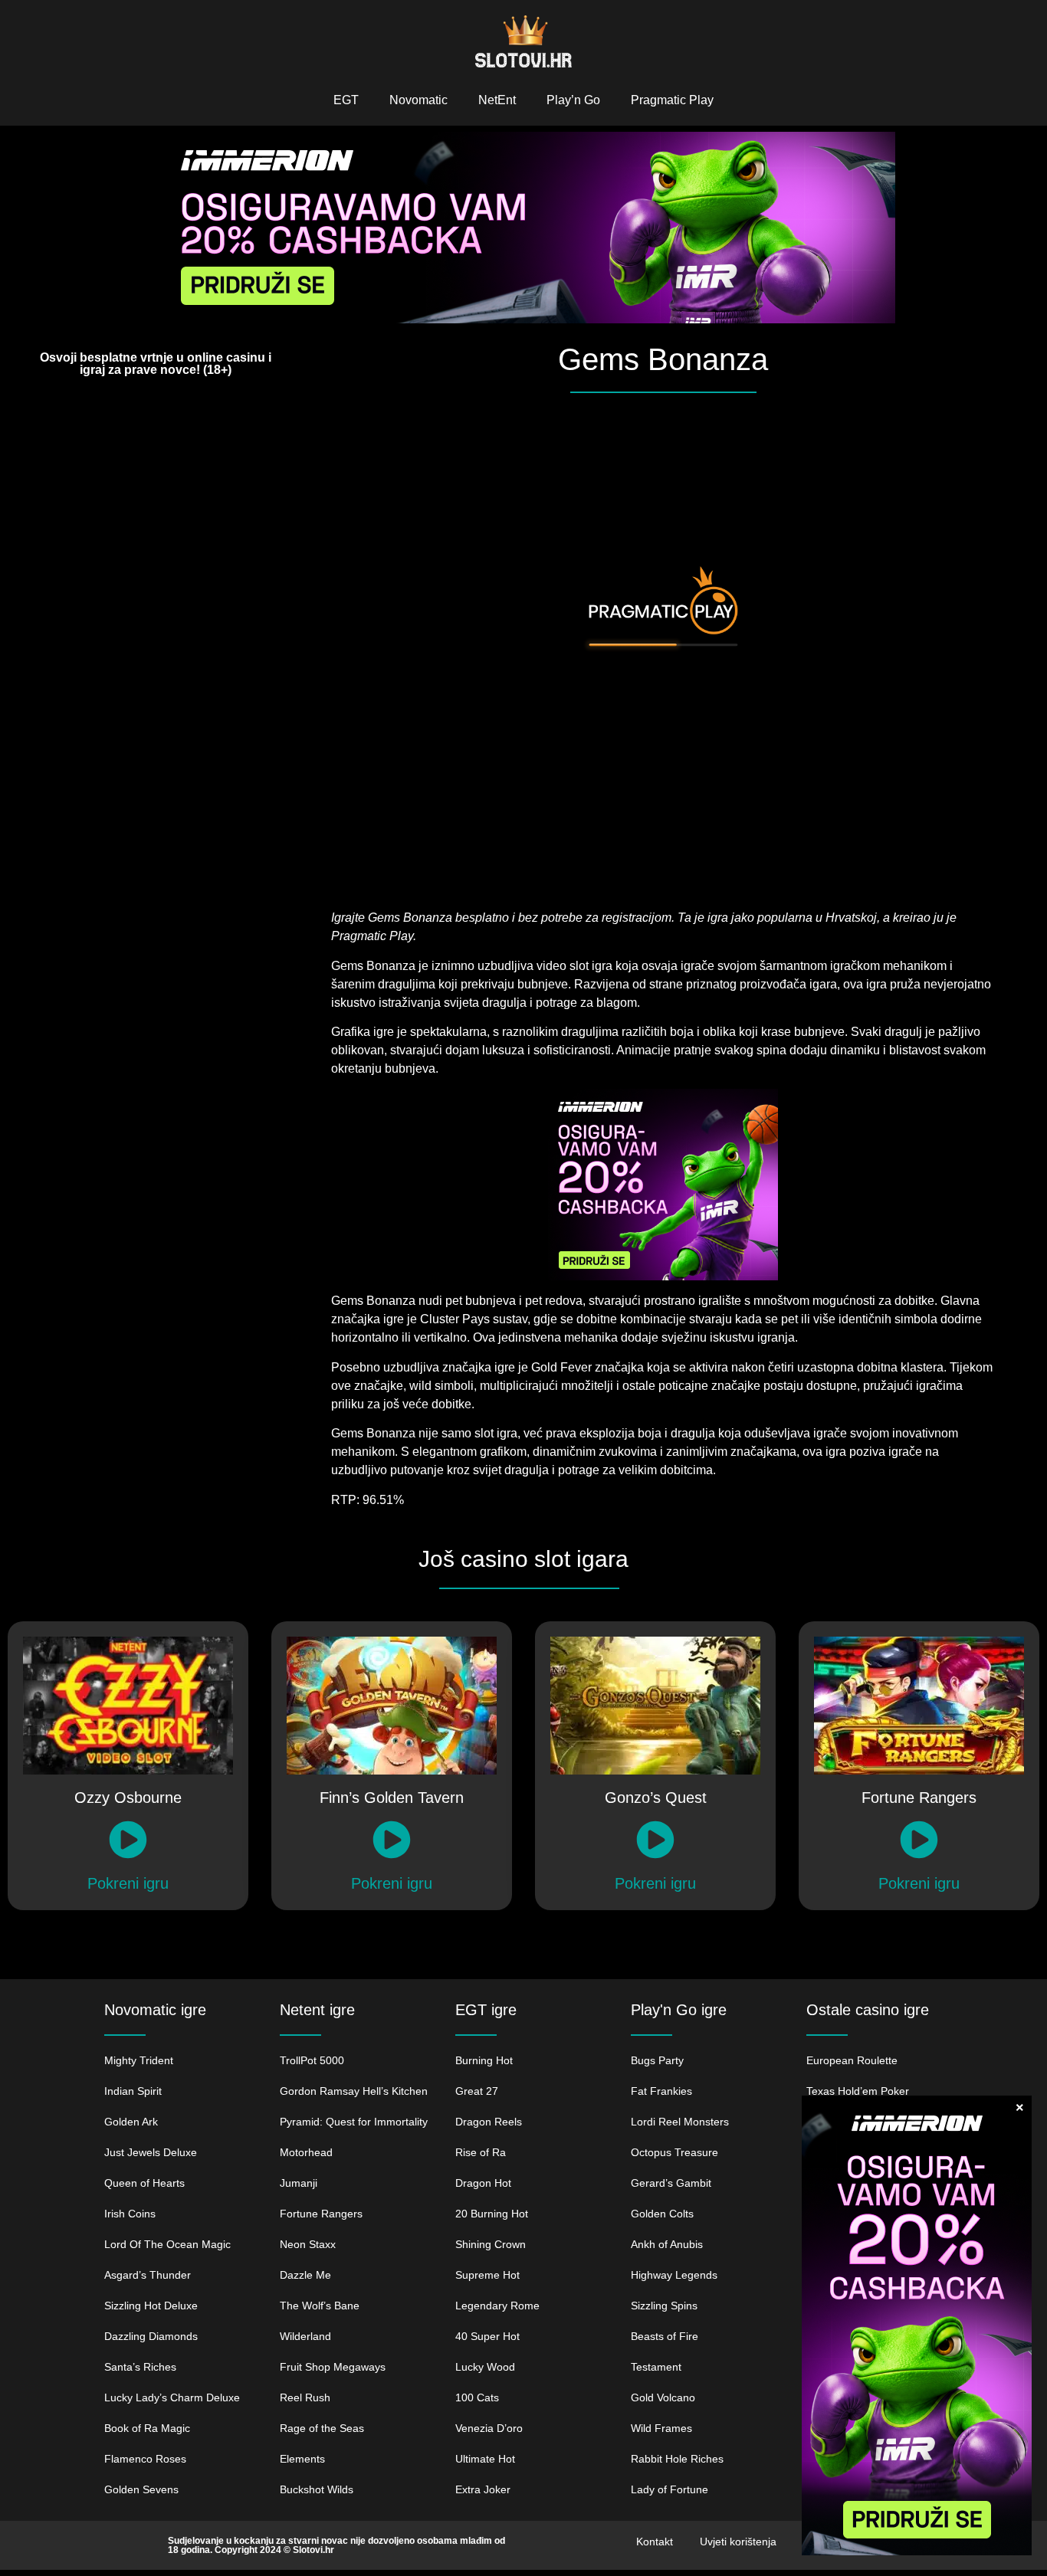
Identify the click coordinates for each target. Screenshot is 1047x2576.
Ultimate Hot (485, 2459)
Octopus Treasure (674, 2152)
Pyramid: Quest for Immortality (354, 2122)
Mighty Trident (139, 2060)
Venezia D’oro (489, 2428)
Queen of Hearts (144, 2183)
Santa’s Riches (140, 2367)
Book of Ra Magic (147, 2428)
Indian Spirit (133, 2091)
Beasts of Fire (665, 2336)
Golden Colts (662, 2214)
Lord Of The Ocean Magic (167, 2244)
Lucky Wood (485, 2367)
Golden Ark (131, 2122)
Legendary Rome (497, 2306)
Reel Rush (305, 2397)
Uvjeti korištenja (738, 2542)
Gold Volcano (663, 2397)
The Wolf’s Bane (320, 2306)
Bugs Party (657, 2060)
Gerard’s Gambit (671, 2183)
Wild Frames (661, 2428)
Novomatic (418, 100)
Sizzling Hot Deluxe (151, 2306)
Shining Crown (492, 2244)
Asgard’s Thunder (148, 2275)
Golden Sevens (141, 2489)
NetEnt (497, 100)
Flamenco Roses (145, 2459)
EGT (346, 100)
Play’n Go (573, 100)
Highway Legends (674, 2275)
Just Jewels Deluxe (151, 2152)
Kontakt (655, 2542)
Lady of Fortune (670, 2489)
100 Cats (477, 2397)
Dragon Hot (483, 2183)
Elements (302, 2459)
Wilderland (305, 2336)
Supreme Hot (487, 2275)
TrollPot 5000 (312, 2060)
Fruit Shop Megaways (333, 2367)
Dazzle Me (305, 2275)
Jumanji (299, 2183)
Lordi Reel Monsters (680, 2122)
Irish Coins (130, 2214)
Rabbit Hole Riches (677, 2459)
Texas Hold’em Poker (858, 2091)
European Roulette (852, 2060)
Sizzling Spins (664, 2306)
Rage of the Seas (322, 2428)
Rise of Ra (481, 2152)
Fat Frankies (661, 2091)
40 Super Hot (487, 2336)
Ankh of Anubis (667, 2244)
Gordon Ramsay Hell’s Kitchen (354, 2091)
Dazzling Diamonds (151, 2336)
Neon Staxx (308, 2244)
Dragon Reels (489, 2122)
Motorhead (306, 2152)
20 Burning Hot (492, 2214)
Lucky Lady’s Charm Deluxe (172, 2397)
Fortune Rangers (321, 2214)
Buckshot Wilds (317, 2489)
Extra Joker (483, 2489)
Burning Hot (484, 2060)
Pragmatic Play (672, 100)
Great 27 (477, 2091)
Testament (656, 2367)
